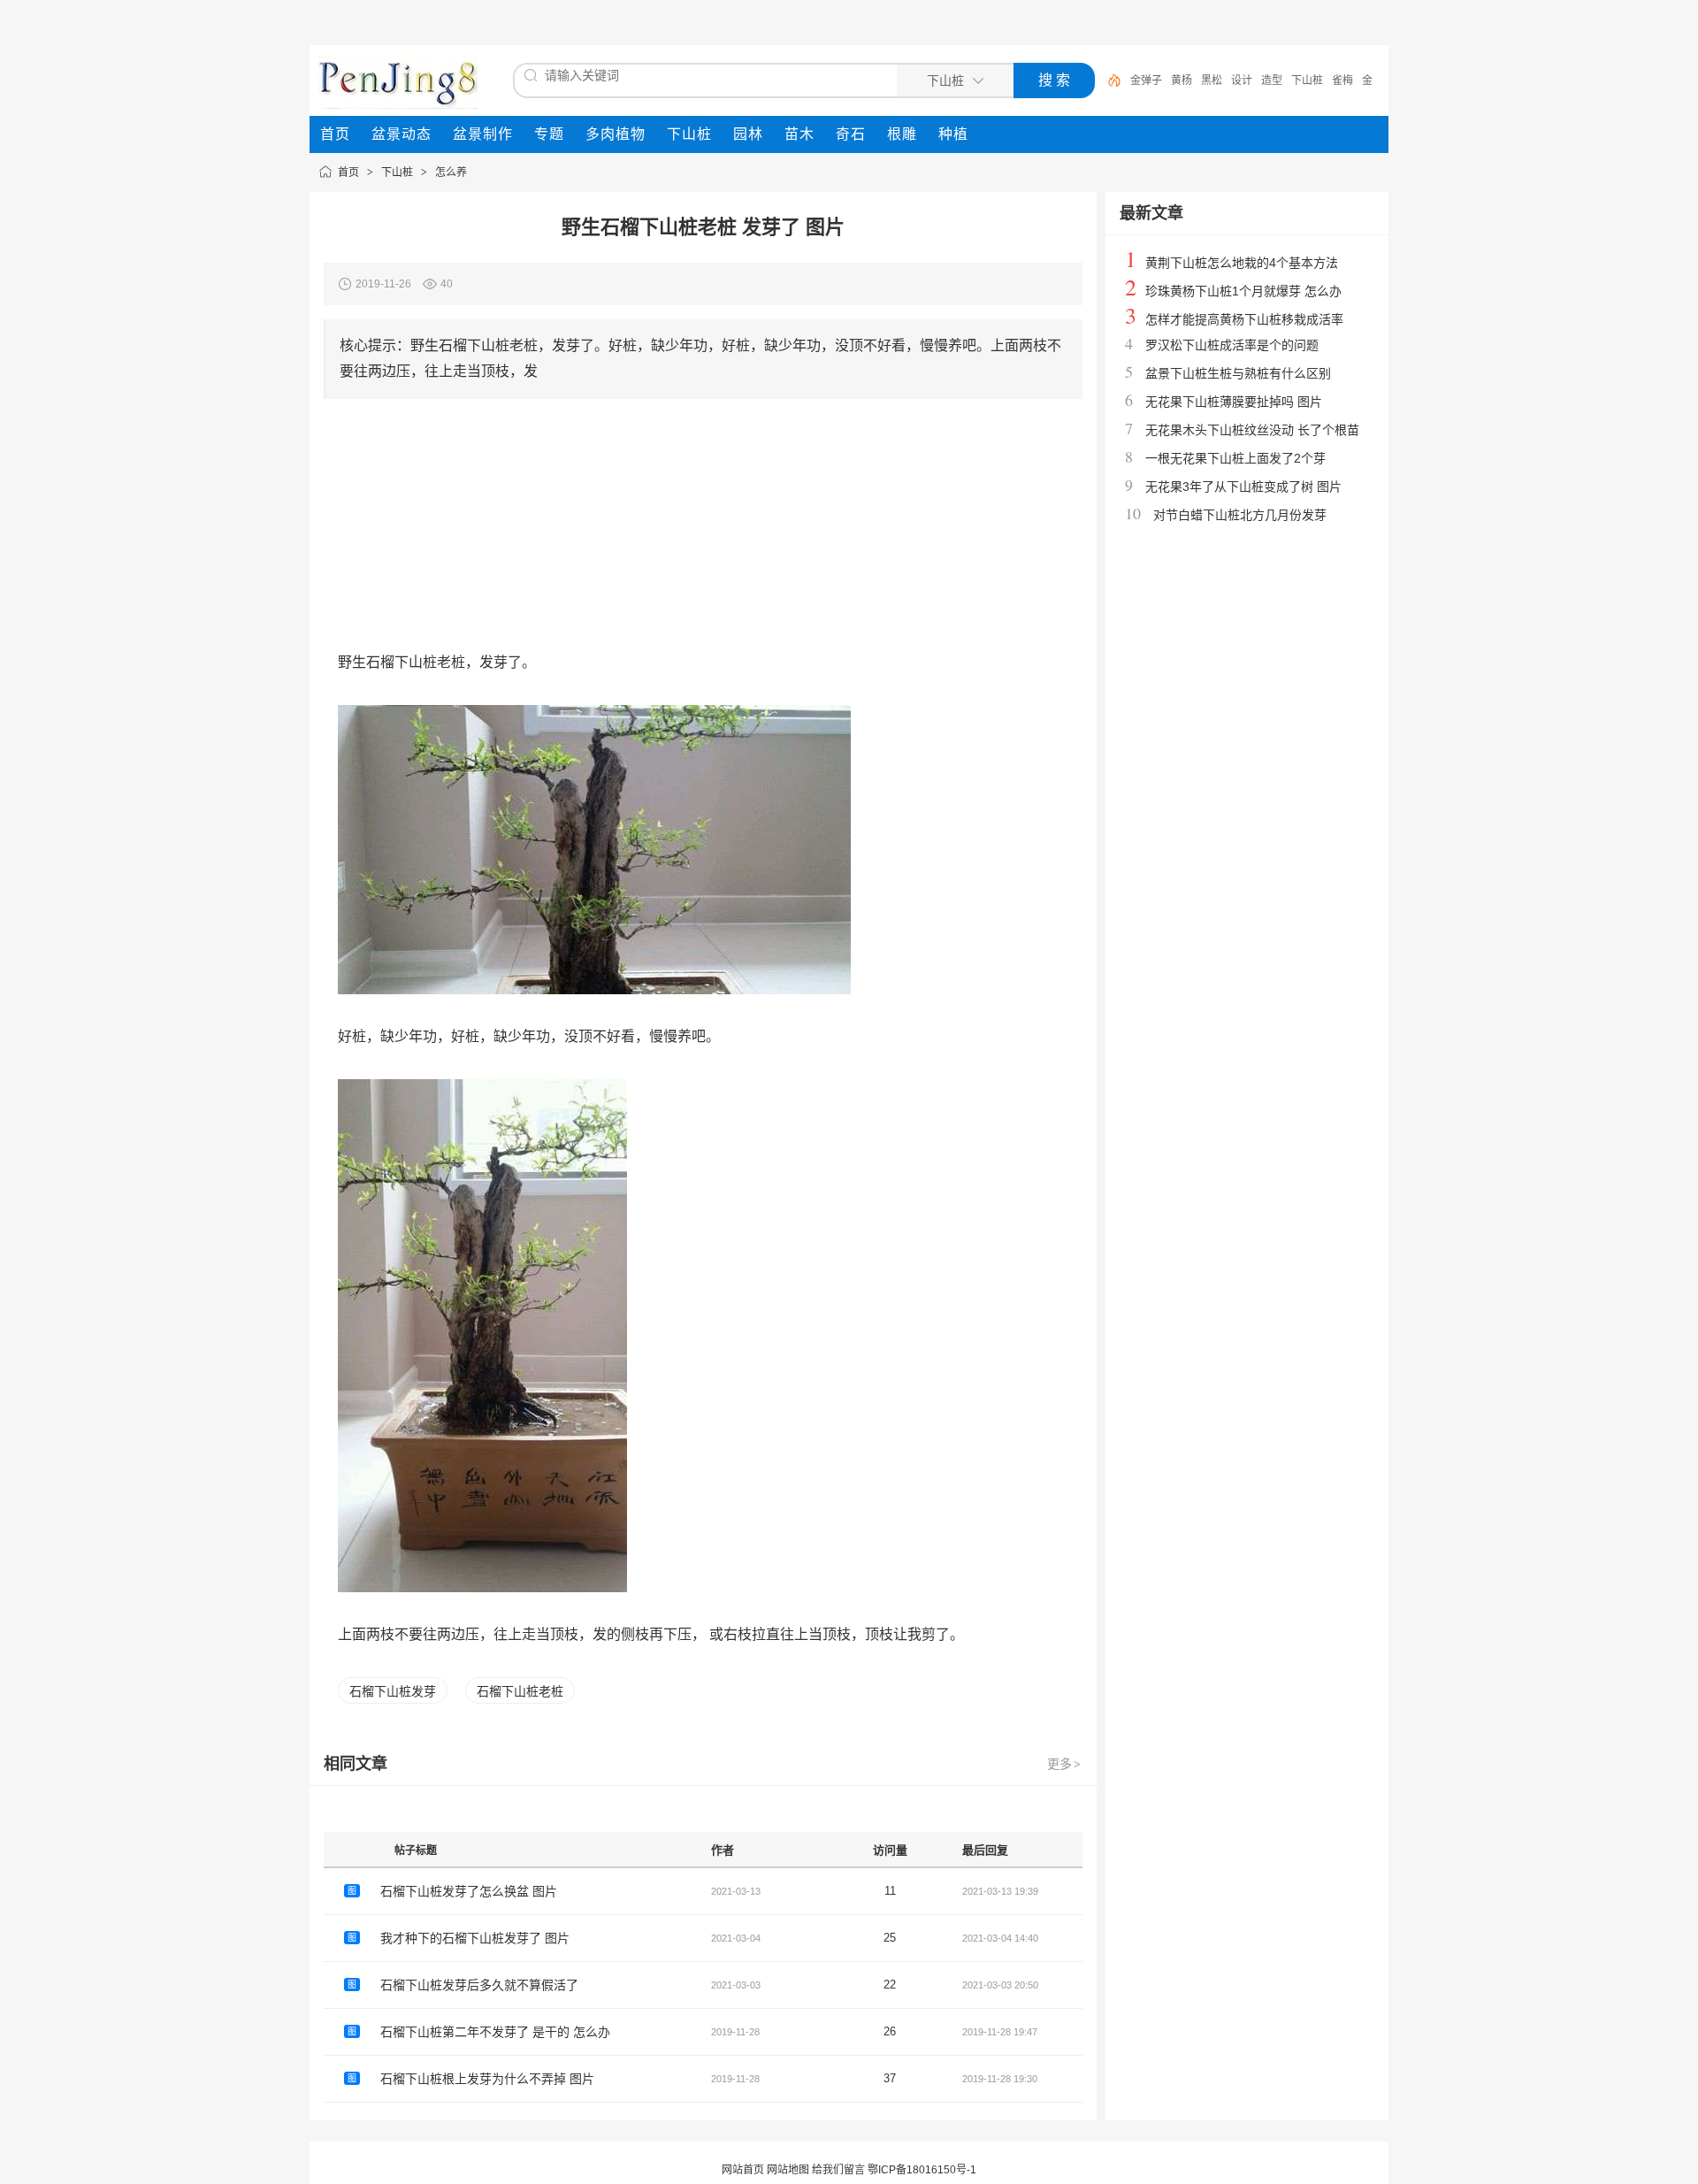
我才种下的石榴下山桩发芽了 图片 (475, 1938)
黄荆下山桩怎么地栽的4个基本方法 (1242, 263)
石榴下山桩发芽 (393, 1691)
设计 (1242, 80)
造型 (1272, 80)
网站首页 (743, 2170)
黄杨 (1182, 80)
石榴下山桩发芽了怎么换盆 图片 (469, 1891)
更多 (1064, 1764)
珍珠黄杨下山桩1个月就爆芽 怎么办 (1243, 291)
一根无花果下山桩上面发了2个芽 (1235, 458)
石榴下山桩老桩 (520, 1691)
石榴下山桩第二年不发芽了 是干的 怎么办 (495, 2032)
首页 (348, 172)
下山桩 (1307, 80)
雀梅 (1342, 80)
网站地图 (788, 2170)
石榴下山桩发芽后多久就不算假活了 (479, 1985)
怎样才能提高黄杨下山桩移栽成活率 (1244, 319)
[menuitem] (335, 134)
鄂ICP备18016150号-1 (922, 2170)
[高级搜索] (1108, 80)
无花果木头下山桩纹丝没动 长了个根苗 (1252, 430)
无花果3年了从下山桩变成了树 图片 (1243, 487)
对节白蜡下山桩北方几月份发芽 (1240, 515)
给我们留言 (838, 2170)
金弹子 (1146, 80)
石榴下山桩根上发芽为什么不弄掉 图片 (487, 2079)
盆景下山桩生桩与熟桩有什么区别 (1238, 373)
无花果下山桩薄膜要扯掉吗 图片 (1234, 402)
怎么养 (451, 172)
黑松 (1212, 80)
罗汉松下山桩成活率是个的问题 (1232, 345)
